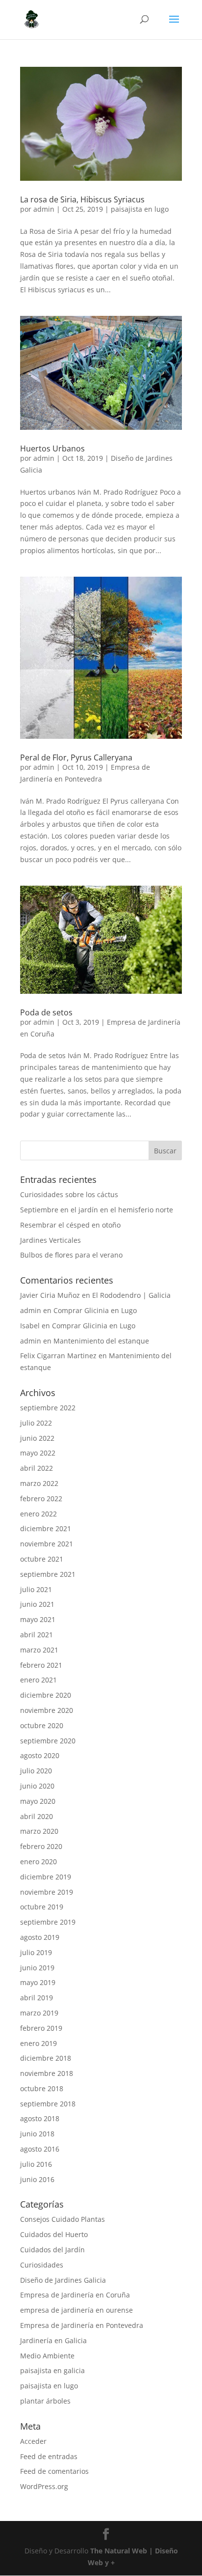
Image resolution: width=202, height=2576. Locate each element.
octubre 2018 (42, 2088)
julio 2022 (36, 1423)
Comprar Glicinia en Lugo (95, 1310)
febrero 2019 (41, 2028)
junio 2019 (37, 1968)
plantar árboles (45, 2401)
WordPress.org (44, 2486)
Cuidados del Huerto (54, 2234)
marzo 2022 (39, 1483)
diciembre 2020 (46, 1695)
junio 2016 (37, 2179)
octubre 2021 (42, 1559)
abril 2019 (37, 1998)
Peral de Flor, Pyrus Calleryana (76, 757)
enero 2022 (38, 1514)
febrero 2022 (41, 1498)
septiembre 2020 (48, 1741)
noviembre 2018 (47, 2073)
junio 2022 (37, 1438)
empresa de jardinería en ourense (76, 2310)
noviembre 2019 (47, 1892)
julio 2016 (36, 2164)
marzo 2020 (39, 1831)
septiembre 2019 (48, 1922)
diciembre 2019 (46, 1877)
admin (44, 209)
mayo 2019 (38, 1982)
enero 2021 (38, 1680)
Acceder (33, 2441)
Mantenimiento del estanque (101, 1341)
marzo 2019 (39, 2013)
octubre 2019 (42, 1907)
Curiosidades (42, 2265)
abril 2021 (37, 1635)
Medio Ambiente (47, 2356)
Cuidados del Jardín (52, 2250)
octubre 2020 (42, 1725)
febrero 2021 (41, 1665)
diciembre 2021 (46, 1528)
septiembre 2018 (48, 2104)
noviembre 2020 (47, 1710)
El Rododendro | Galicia (131, 1295)
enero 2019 (38, 2043)
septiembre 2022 (48, 1408)
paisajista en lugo (140, 209)
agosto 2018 (40, 2118)
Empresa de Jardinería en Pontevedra (82, 2325)
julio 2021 (36, 1589)
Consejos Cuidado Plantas (63, 2219)
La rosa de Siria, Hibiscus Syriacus (82, 199)
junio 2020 (37, 1786)
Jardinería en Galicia (53, 2340)
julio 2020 (36, 1771)
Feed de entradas (49, 2456)
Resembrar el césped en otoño (70, 1225)
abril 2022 (37, 1468)
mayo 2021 (38, 1619)
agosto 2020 (40, 1755)
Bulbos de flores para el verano (71, 1255)
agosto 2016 (40, 2149)
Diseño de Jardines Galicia (63, 2280)
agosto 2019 (40, 1937)
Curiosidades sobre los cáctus (69, 1194)
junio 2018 (37, 2134)
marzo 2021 (39, 1650)
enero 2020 (38, 1862)
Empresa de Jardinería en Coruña (75, 2295)
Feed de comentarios (54, 2471)
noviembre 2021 (47, 1544)
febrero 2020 (41, 1846)
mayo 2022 (38, 1453)
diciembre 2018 (46, 2058)
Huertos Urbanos (52, 448)
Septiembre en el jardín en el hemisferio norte (97, 1210)
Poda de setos (46, 1012)
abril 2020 (37, 1816)
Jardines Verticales (50, 1240)
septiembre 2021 (48, 1574)
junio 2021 (37, 1604)
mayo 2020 (38, 1801)
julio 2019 (36, 1952)
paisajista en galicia (52, 2370)
